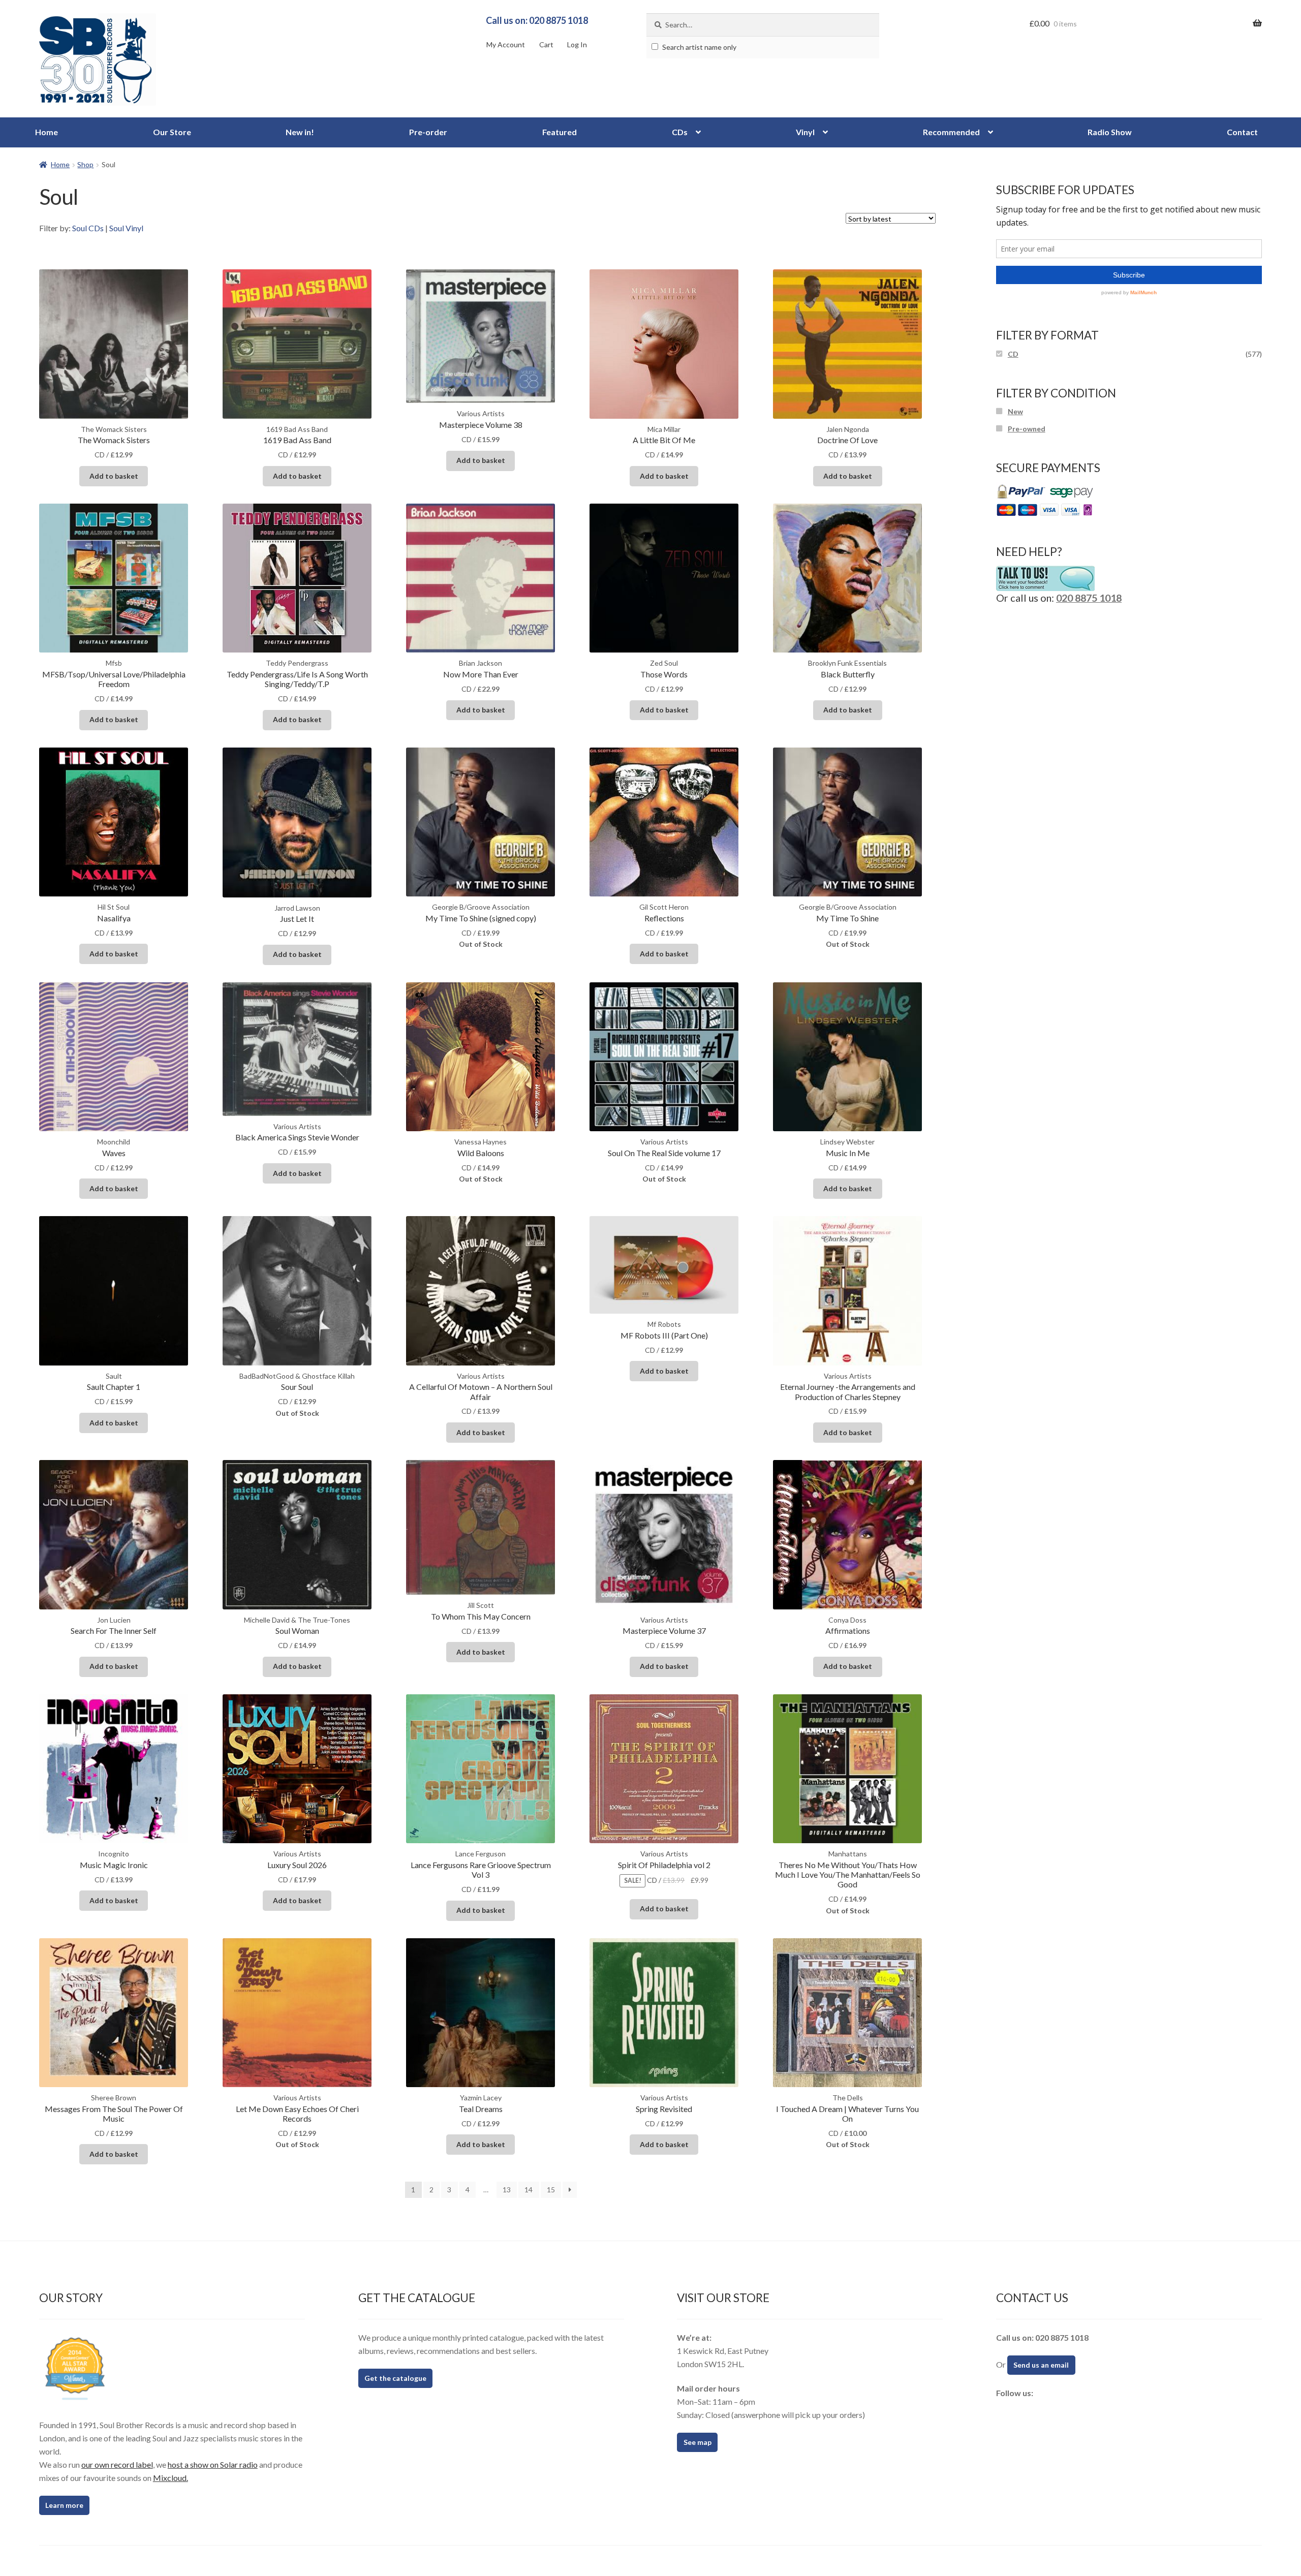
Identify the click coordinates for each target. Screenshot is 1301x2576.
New (1015, 411)
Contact (1242, 132)
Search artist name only (699, 47)
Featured (560, 132)
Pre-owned (1027, 429)
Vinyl (805, 132)
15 (551, 2190)
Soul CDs (88, 228)
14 (529, 2190)
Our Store (172, 132)
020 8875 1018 (1089, 598)
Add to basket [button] (114, 476)
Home (47, 132)
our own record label (117, 2464)
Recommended (951, 132)
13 (507, 2190)
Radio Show (1110, 132)
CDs (680, 132)
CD (1013, 354)
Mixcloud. (171, 2478)
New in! (300, 132)
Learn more (64, 2505)
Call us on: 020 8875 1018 (537, 20)
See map (698, 2442)
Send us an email (1041, 2365)
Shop (85, 164)
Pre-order (428, 132)
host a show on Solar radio (213, 2464)
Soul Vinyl (126, 228)
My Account (506, 44)
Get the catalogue (395, 2378)
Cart (546, 44)
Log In (577, 44)
